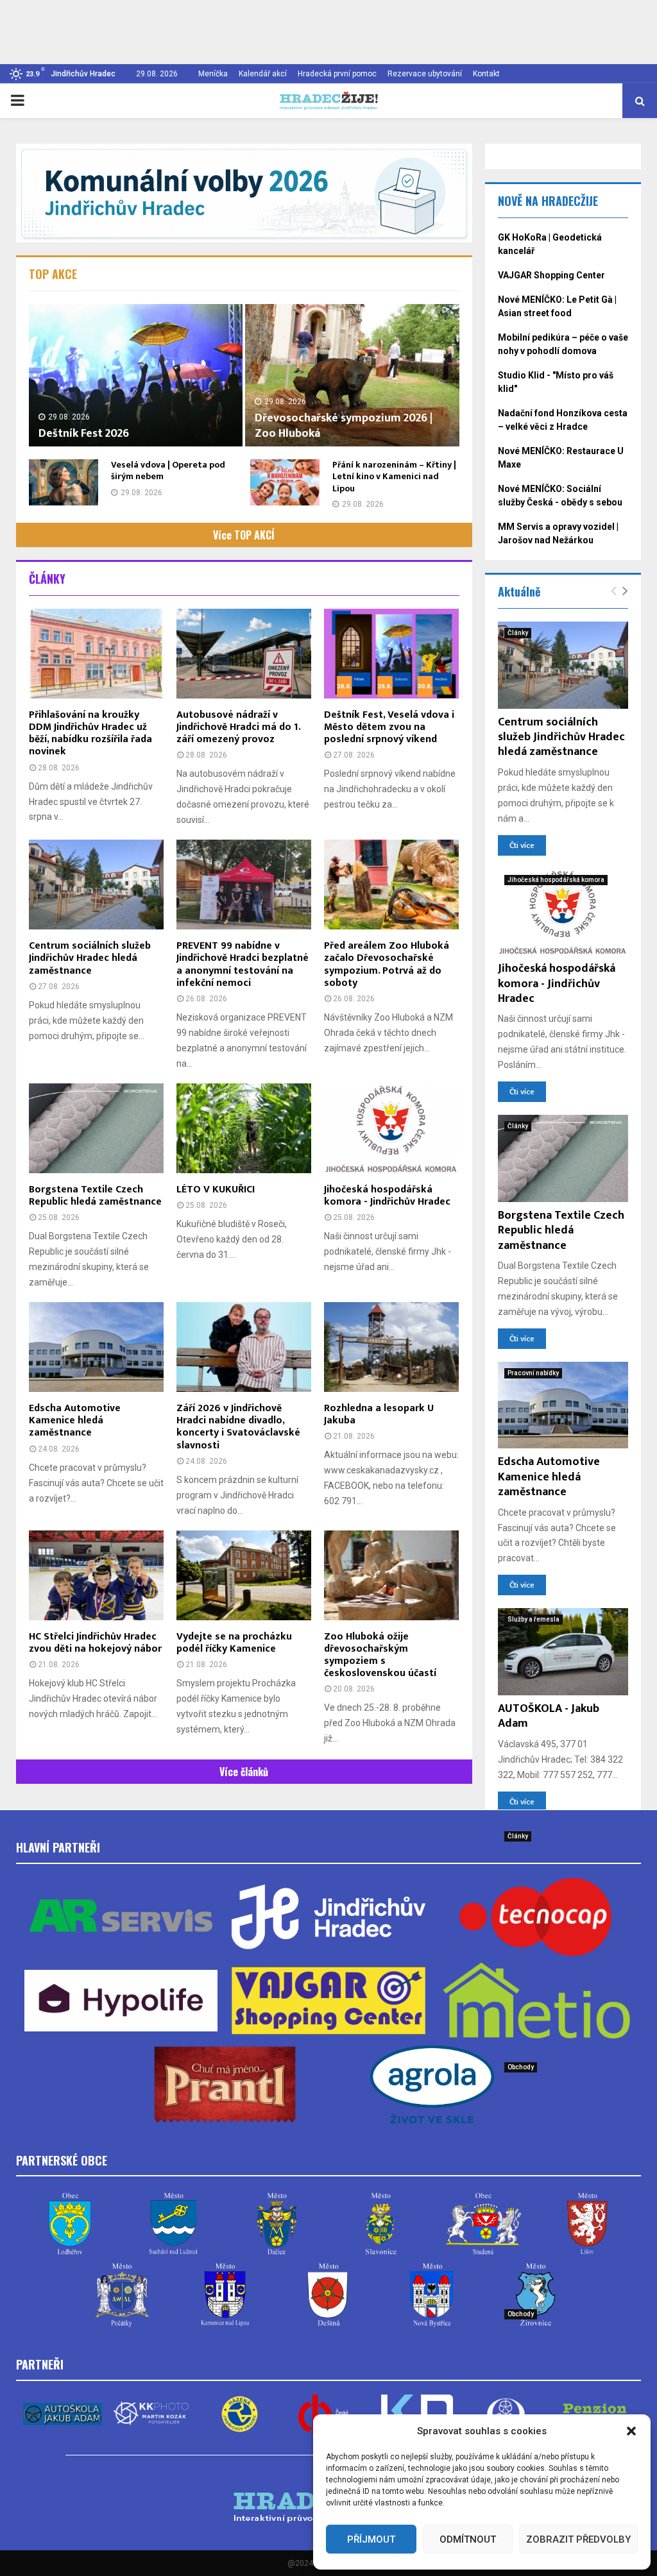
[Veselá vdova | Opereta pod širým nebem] (64, 482)
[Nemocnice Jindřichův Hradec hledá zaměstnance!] (563, 1868)
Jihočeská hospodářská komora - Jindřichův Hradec (387, 1196)
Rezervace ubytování (425, 74)
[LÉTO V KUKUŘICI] (244, 1128)
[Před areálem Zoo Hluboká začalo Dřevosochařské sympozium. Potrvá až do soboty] (391, 885)
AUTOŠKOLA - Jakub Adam (549, 1716)
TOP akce (53, 274)
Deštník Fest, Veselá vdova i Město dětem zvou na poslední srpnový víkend (389, 727)
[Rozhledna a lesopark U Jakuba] (391, 1347)
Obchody (521, 2067)
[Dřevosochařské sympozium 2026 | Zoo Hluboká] (352, 375)
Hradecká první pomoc (337, 74)
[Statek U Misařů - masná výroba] (563, 2346)
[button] (631, 2431)
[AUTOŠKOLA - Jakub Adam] (563, 1652)
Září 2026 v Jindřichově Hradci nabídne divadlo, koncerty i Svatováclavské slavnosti (238, 1427)
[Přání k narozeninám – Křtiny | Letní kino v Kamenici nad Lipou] (285, 482)
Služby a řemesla (533, 1619)
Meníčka (213, 74)
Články (47, 579)
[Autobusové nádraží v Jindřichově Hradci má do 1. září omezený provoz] (244, 654)
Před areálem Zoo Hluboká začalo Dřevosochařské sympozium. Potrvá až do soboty (387, 964)
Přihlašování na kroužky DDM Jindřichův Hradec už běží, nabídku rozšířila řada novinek (90, 733)
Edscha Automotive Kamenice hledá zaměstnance (75, 1420)
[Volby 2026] (244, 193)
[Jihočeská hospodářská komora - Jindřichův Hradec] (391, 1128)
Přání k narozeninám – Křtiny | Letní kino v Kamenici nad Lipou (394, 476)
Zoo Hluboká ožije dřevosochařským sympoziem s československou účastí (380, 1655)
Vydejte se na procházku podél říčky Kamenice (234, 1643)
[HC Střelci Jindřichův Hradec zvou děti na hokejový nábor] (96, 1575)
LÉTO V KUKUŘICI (216, 1190)
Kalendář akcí (263, 74)
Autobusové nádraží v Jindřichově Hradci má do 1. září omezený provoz (238, 727)
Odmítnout (468, 2539)
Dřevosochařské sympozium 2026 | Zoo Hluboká (344, 426)
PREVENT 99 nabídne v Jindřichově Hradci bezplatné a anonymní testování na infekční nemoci (243, 964)
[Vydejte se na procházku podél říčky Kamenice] (244, 1575)
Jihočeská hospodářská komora (556, 880)
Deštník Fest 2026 (84, 434)
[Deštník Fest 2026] (136, 375)
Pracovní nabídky (533, 1373)
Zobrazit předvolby (578, 2539)
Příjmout (371, 2539)
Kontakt (486, 74)
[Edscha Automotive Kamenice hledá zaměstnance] (96, 1347)
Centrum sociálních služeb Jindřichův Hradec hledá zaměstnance (90, 958)
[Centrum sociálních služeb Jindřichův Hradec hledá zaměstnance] (96, 885)
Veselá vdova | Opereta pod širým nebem (168, 470)
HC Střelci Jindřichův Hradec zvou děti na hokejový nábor (95, 1643)
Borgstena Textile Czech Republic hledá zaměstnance (95, 1196)
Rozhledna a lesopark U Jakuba (379, 1414)
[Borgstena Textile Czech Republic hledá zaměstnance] (96, 1128)
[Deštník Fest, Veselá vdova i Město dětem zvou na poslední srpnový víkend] (391, 654)
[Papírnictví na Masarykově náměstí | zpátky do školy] (563, 2099)
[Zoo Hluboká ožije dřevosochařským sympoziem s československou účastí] (391, 1575)
